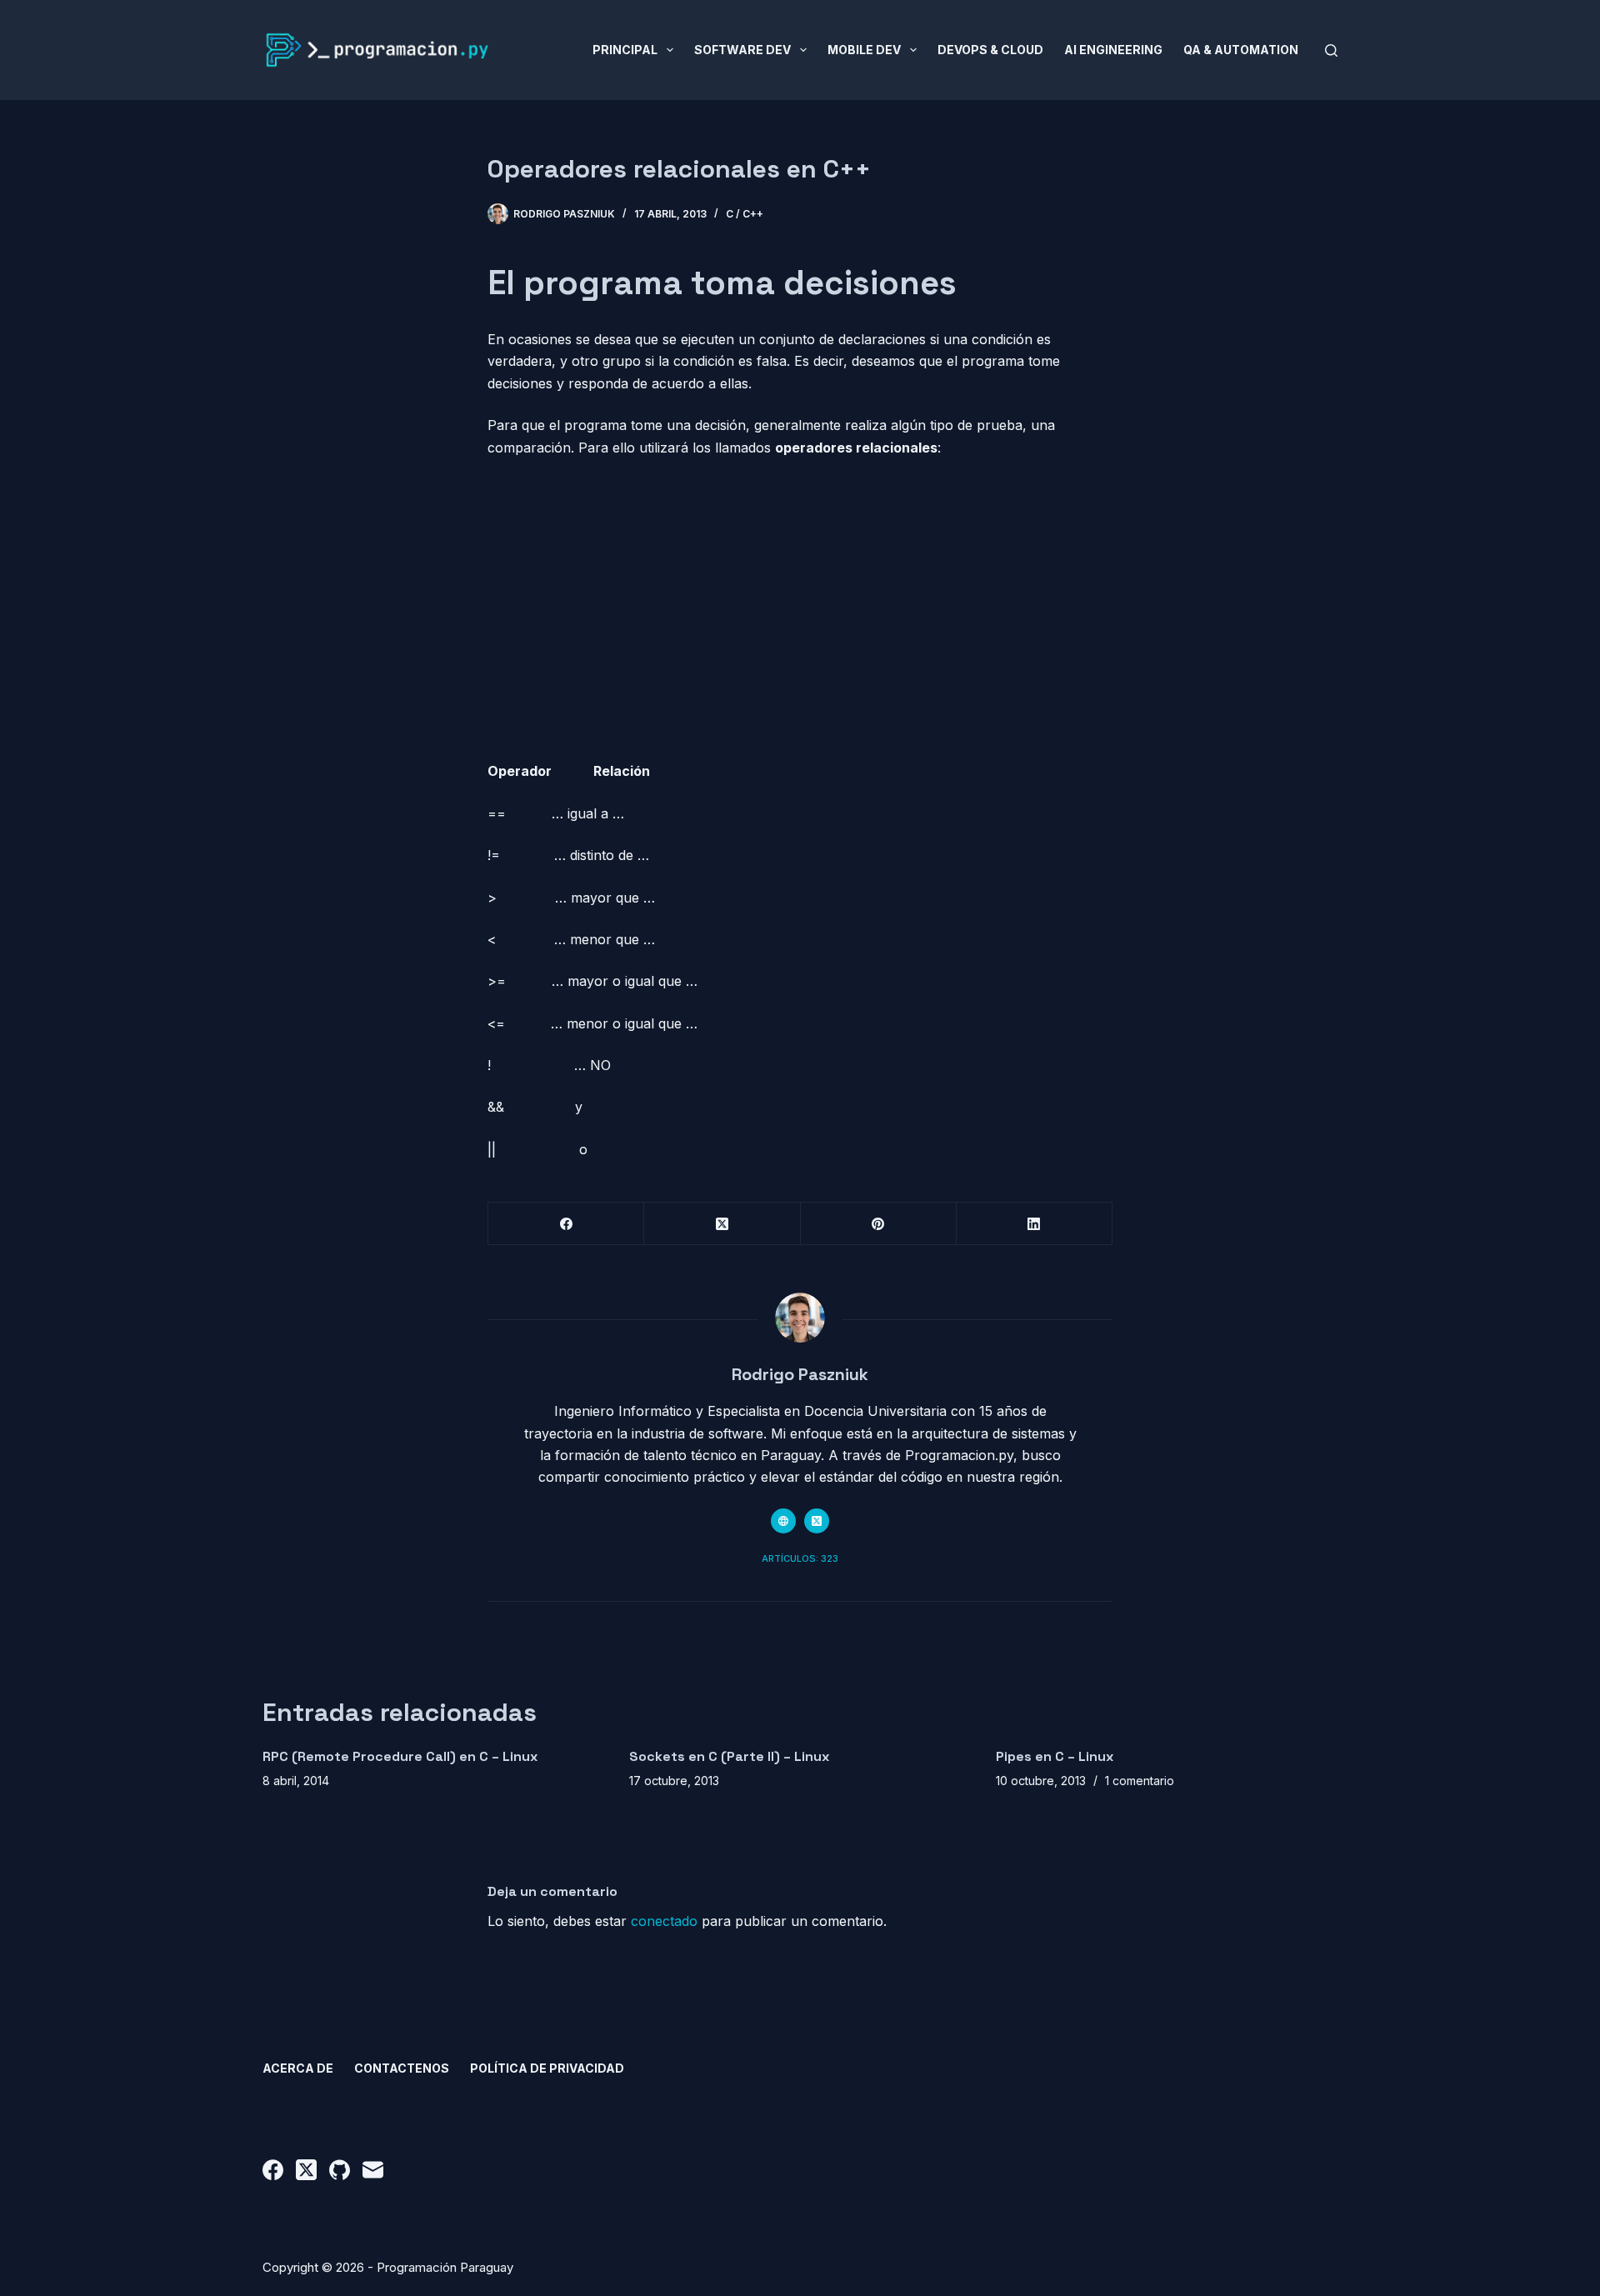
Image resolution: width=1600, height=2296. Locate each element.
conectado (664, 1921)
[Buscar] (1331, 50)
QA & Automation (1241, 50)
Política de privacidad (547, 2068)
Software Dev (742, 50)
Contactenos (402, 2068)
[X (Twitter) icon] (817, 1521)
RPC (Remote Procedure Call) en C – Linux (400, 1756)
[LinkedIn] (1035, 1224)
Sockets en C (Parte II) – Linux (729, 1756)
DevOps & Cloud (990, 50)
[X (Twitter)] (722, 1224)
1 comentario (1140, 1781)
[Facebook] (566, 1224)
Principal (625, 50)
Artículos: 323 (800, 1558)
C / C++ (745, 214)
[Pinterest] (879, 1224)
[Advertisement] (800, 582)
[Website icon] (783, 1521)
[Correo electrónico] (373, 2170)
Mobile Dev (864, 50)
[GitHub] (340, 2170)
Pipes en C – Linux (1055, 1756)
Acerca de (298, 2068)
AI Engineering (1113, 50)
